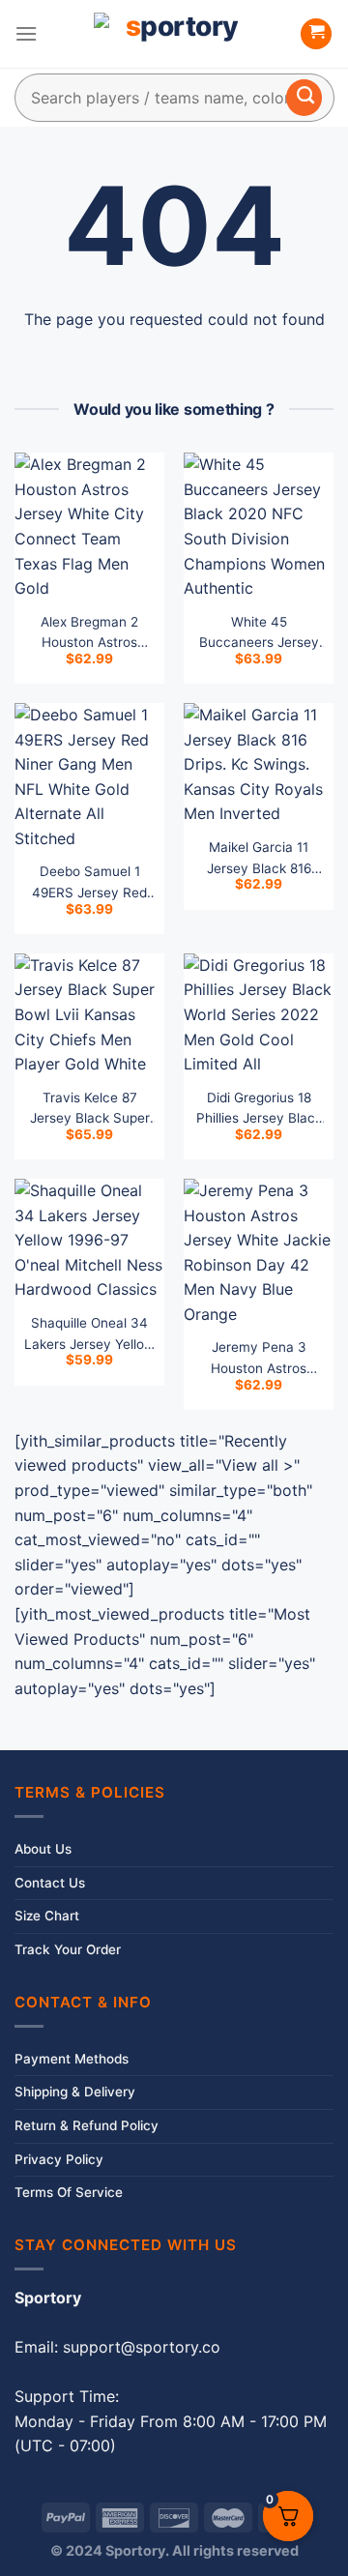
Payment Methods (72, 2059)
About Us (43, 1849)
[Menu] (26, 33)
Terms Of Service (69, 2192)
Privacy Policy (59, 2159)
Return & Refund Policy (87, 2125)
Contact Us (50, 1883)
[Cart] (316, 34)
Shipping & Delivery (75, 2092)
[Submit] (304, 98)
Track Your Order (68, 1949)
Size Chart (47, 1916)
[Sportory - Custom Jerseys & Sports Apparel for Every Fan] (174, 34)
